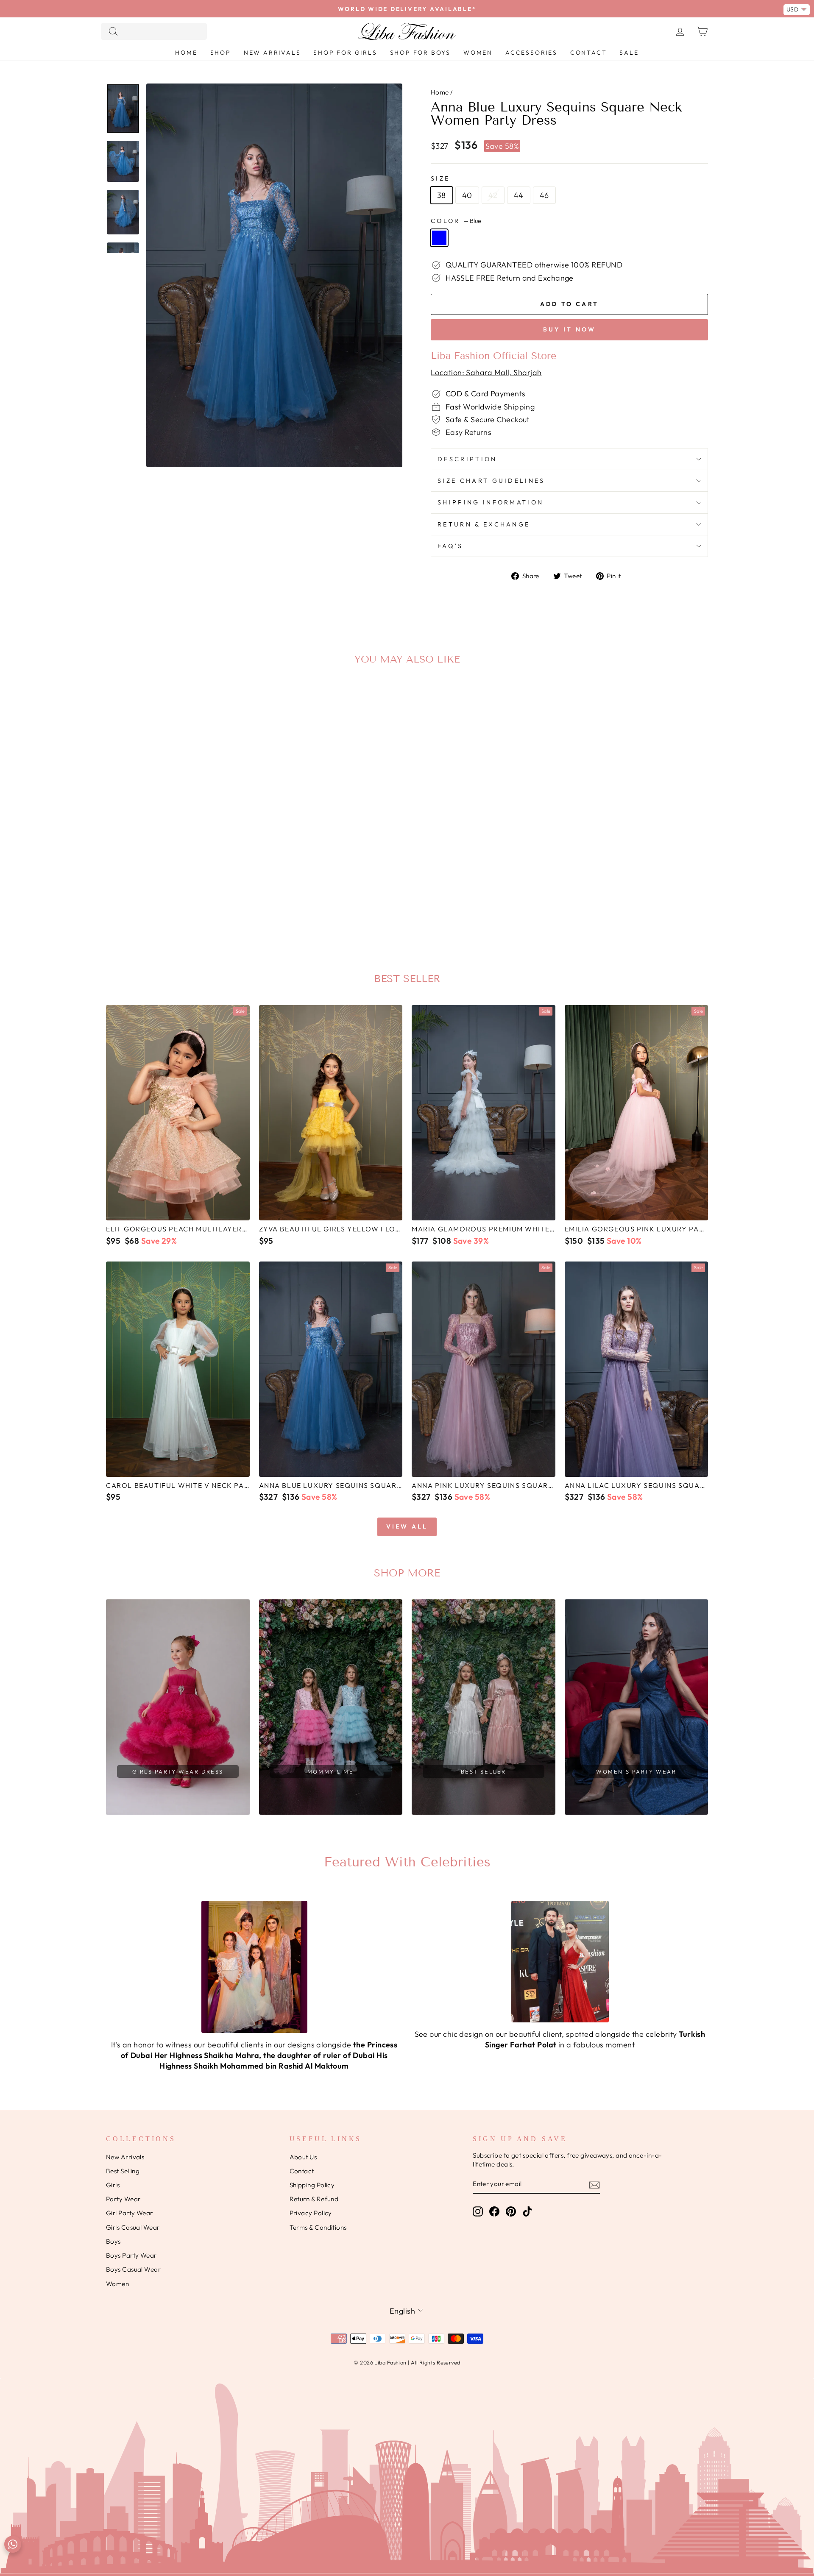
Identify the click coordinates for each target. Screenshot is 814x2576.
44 (519, 195)
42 (493, 195)
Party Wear (123, 2199)
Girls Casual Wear (133, 2227)
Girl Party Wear (130, 2213)
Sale (629, 53)
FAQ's (450, 546)
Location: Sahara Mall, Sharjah (486, 372)
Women (478, 53)
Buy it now (570, 329)
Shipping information (491, 502)
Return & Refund (314, 2199)
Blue (439, 238)
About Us (303, 2157)
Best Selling (123, 2171)
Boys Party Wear (131, 2255)
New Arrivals (272, 53)
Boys (113, 2241)
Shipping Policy (312, 2185)
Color (456, 221)
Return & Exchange (484, 524)
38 (442, 195)
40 (467, 195)
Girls (113, 2185)
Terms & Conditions (318, 2227)
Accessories (531, 53)
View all (407, 1526)
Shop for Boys (420, 53)
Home (186, 53)
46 (544, 195)
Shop (221, 53)
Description (467, 459)
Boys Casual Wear (133, 2269)
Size (440, 178)
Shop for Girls (345, 53)
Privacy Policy (311, 2213)
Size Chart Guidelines (491, 481)
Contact (589, 53)
